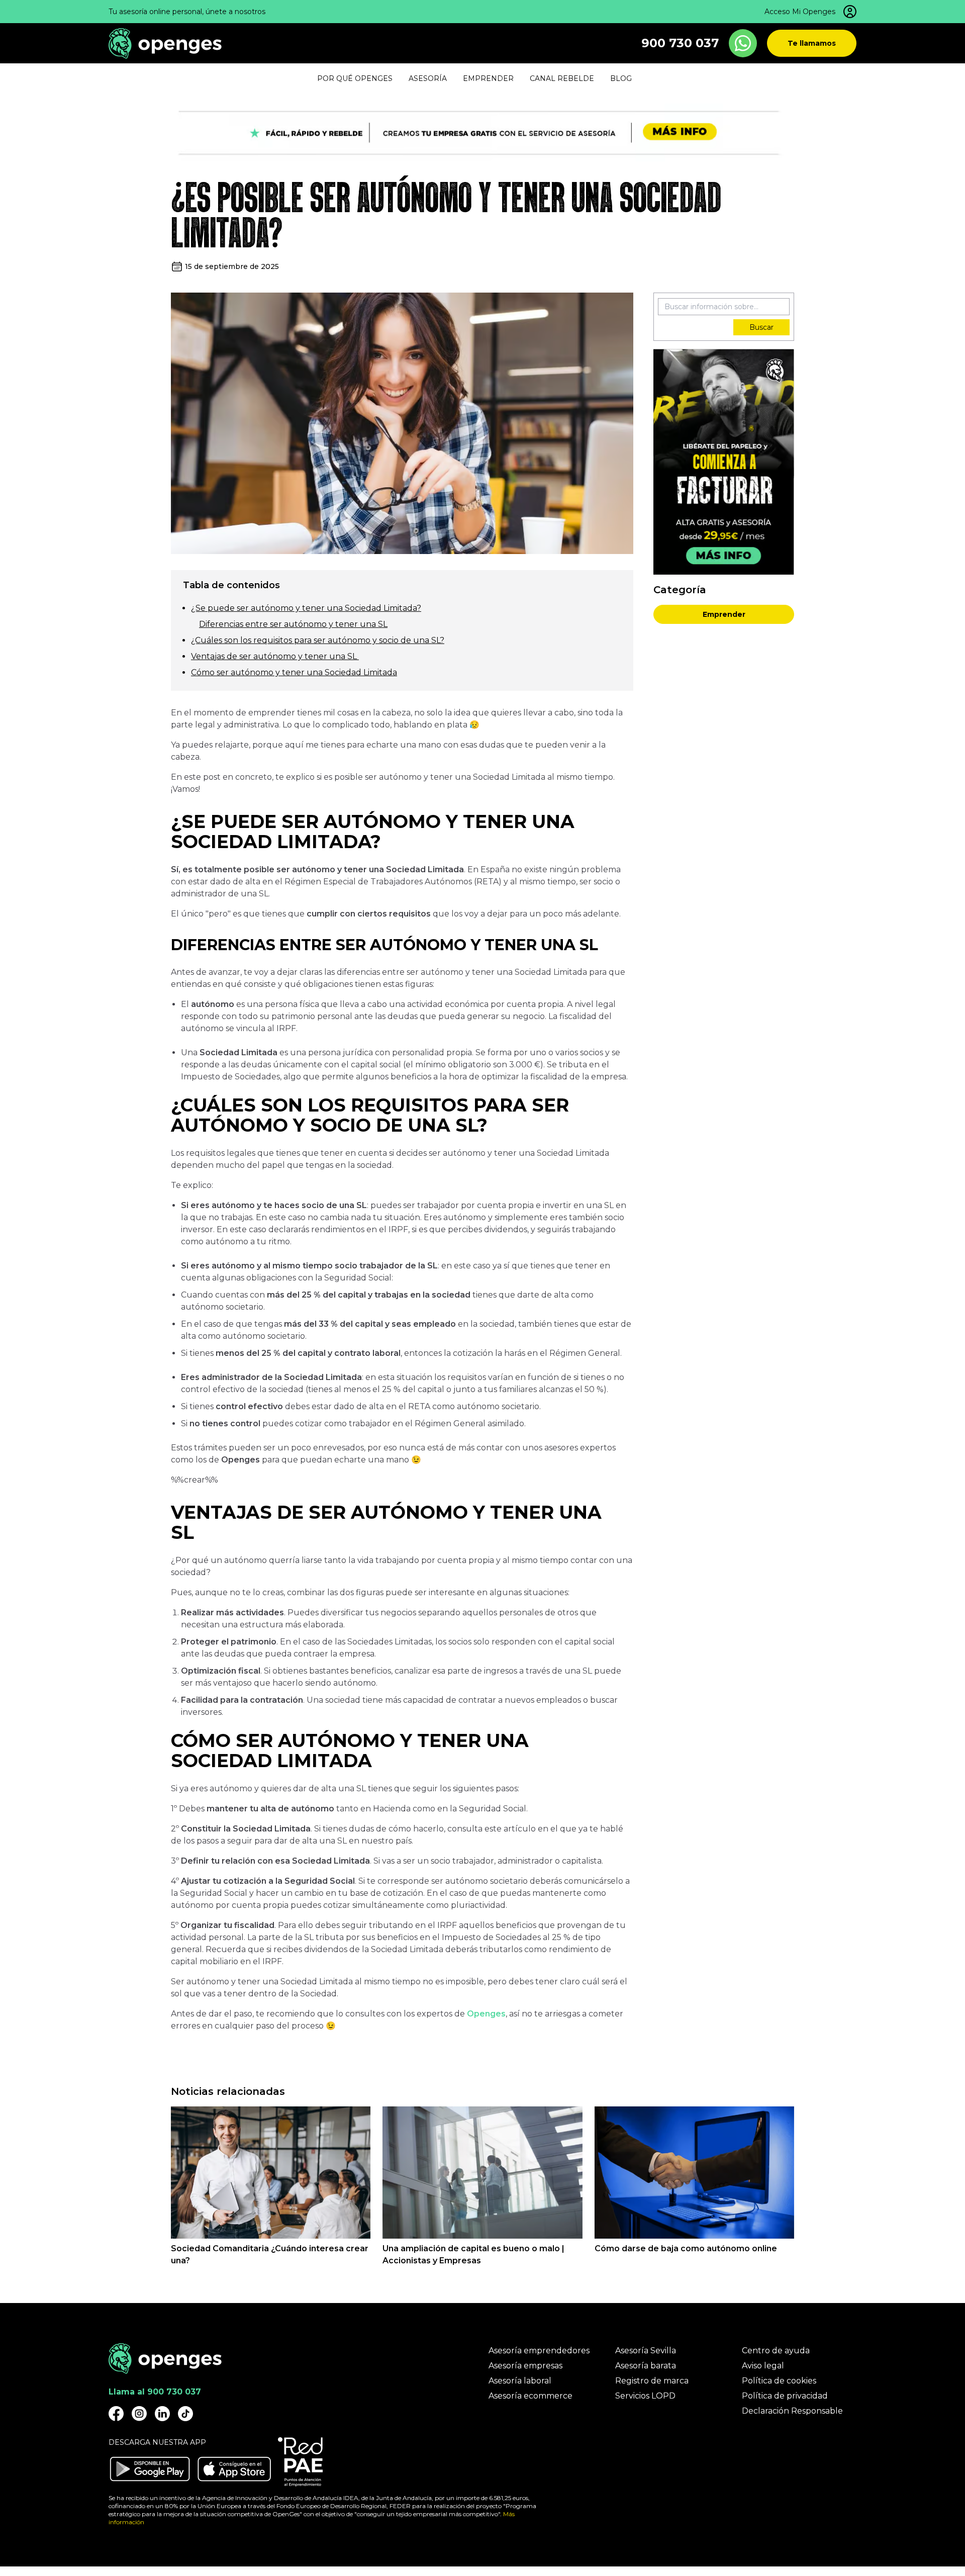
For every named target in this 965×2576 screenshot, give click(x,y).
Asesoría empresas (525, 2366)
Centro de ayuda (776, 2351)
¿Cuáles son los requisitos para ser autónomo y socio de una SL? (318, 640)
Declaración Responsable (792, 2411)
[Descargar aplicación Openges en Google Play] (150, 2469)
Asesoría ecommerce (530, 2396)
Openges (486, 2014)
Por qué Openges (355, 78)
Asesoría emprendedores (539, 2351)
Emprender (724, 614)
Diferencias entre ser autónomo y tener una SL (293, 624)
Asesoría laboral (520, 2381)
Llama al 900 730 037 (155, 2392)
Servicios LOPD (645, 2396)
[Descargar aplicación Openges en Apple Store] (234, 2469)
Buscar (761, 327)
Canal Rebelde (562, 78)
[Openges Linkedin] (162, 2414)
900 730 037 (680, 43)
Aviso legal (763, 2366)
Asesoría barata (646, 2366)
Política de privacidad (785, 2396)
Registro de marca (652, 2381)
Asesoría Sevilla (646, 2351)
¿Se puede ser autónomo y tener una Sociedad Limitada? (306, 608)
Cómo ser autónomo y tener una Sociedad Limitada (294, 672)
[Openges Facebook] (116, 2414)
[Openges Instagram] (139, 2414)
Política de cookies (779, 2381)
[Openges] (165, 43)
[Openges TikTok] (185, 2414)
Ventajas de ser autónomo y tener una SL (275, 656)
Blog (621, 78)
